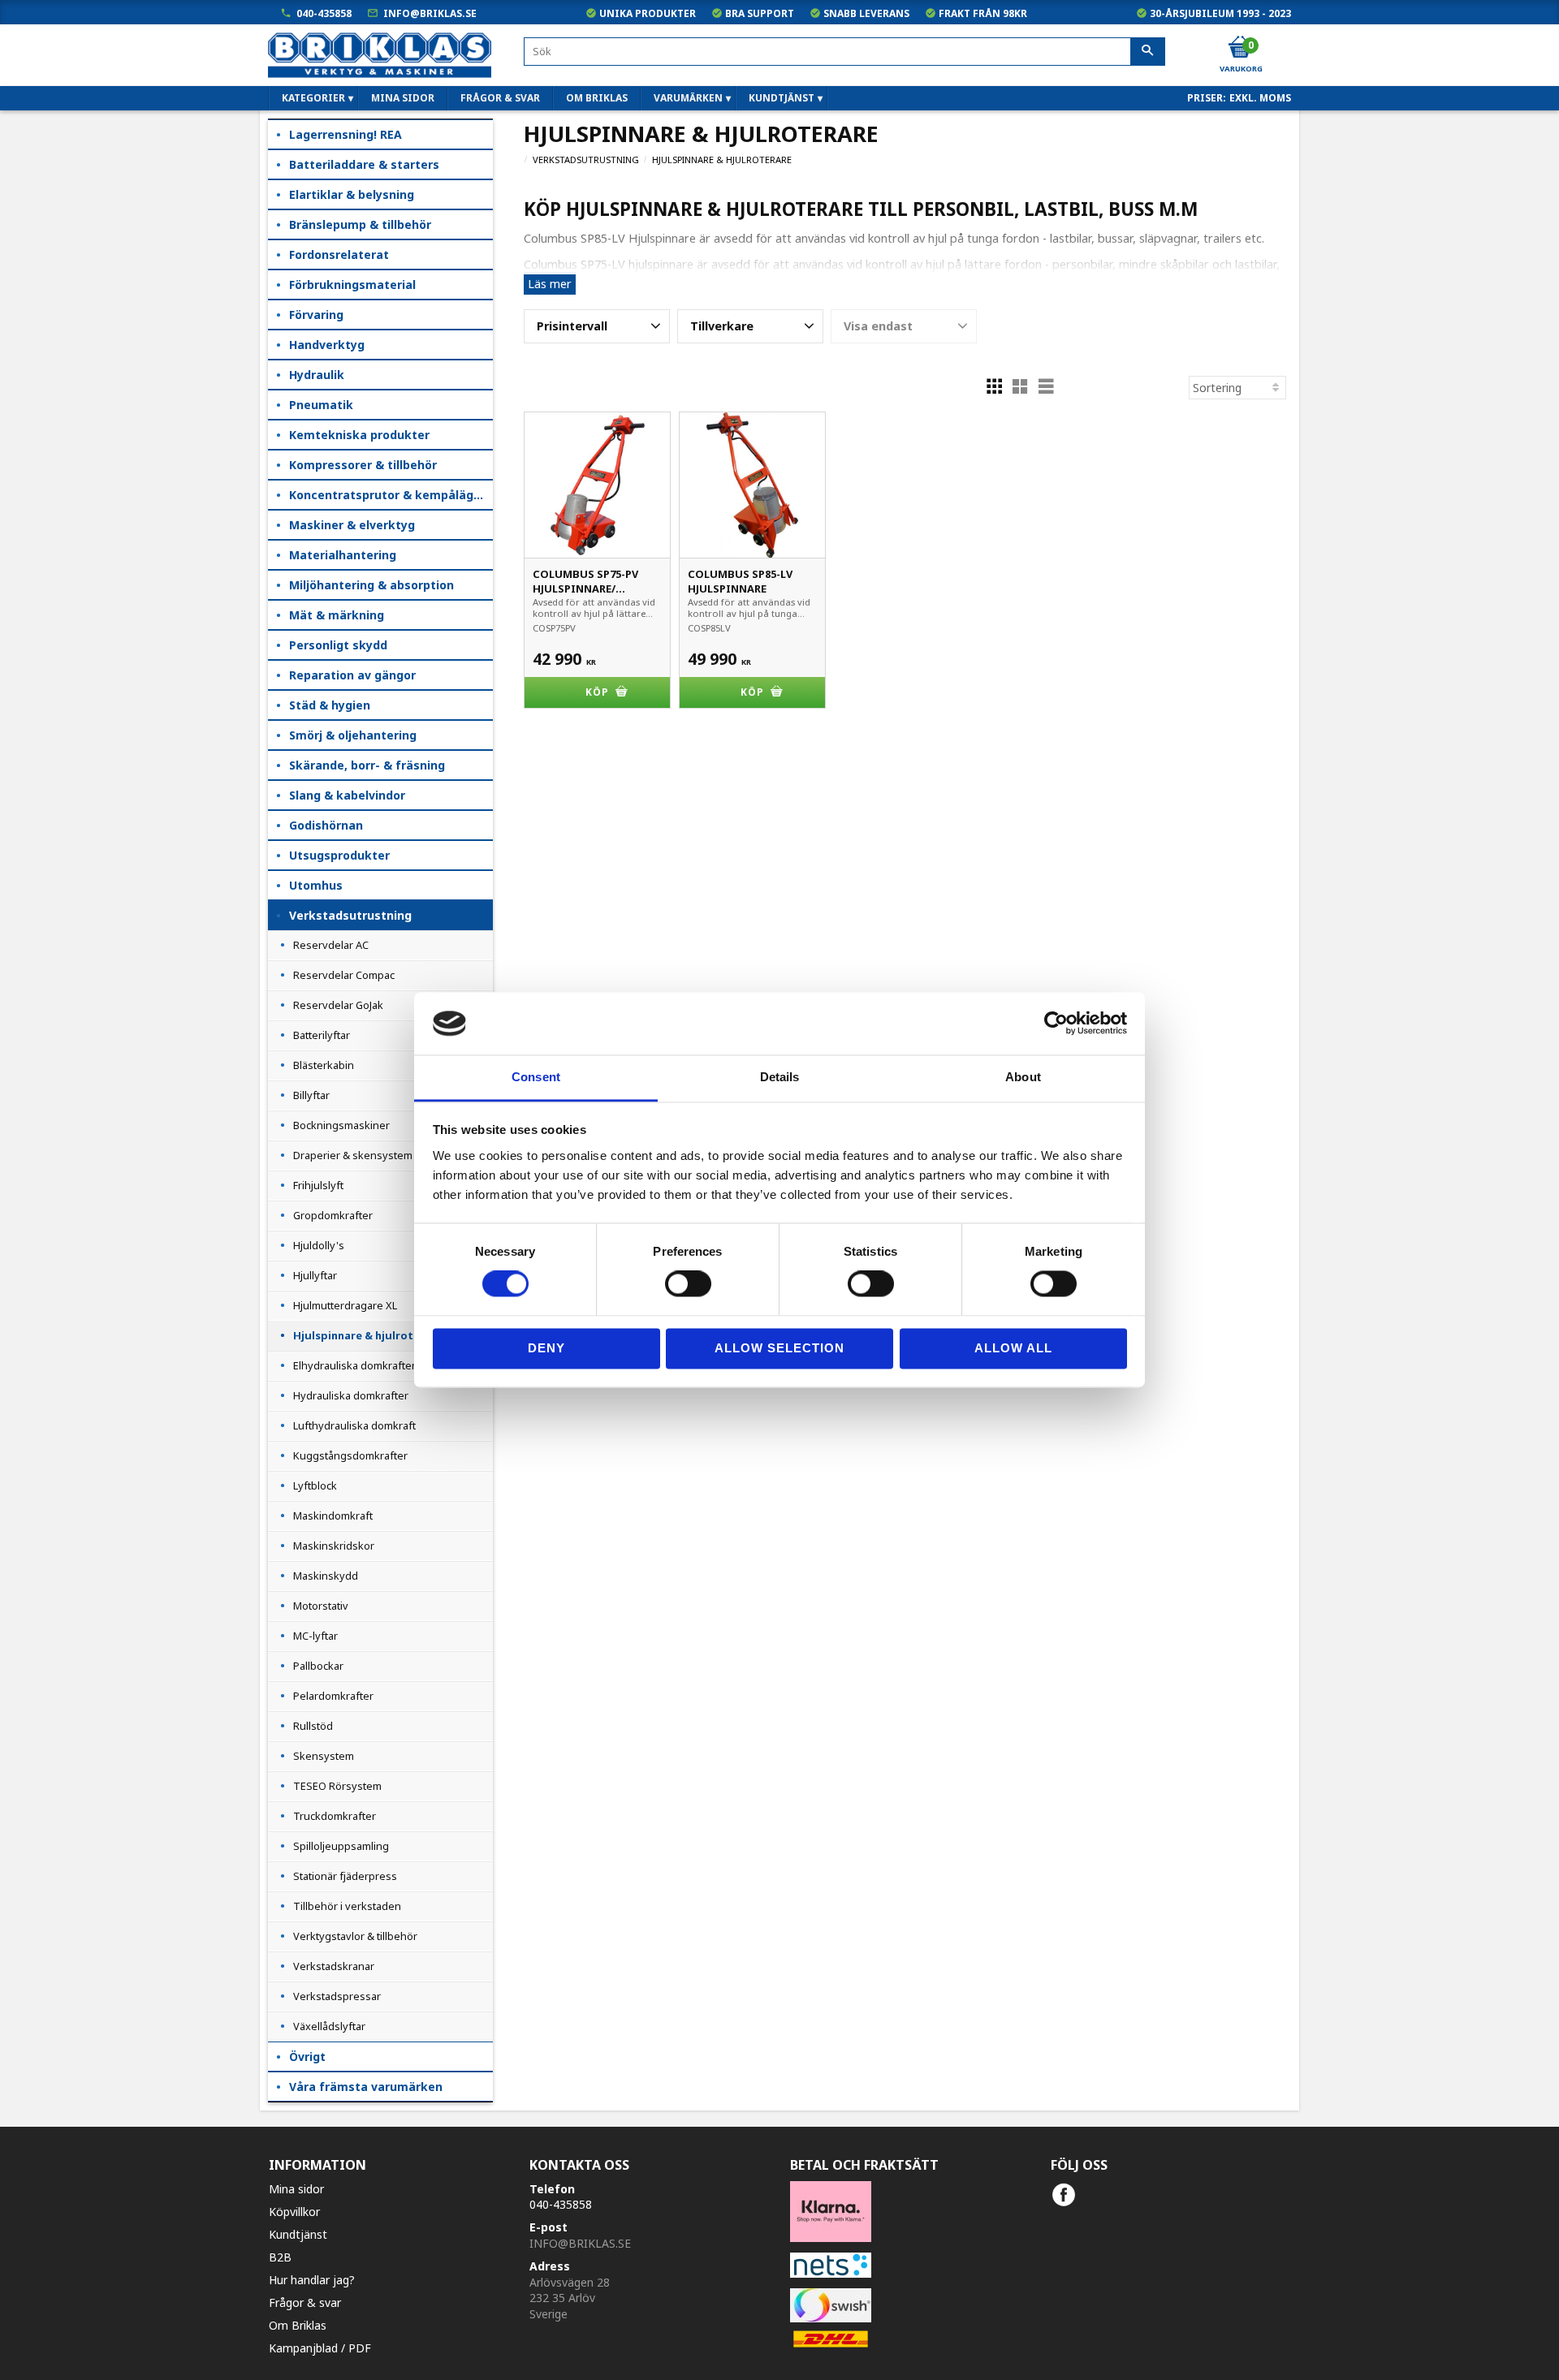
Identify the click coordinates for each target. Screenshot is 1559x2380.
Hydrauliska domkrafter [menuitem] (351, 1395)
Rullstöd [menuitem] (313, 1726)
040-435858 (324, 13)
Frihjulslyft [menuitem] (318, 1185)
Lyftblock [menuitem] (315, 1485)
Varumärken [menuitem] (688, 98)
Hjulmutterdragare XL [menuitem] (345, 1305)
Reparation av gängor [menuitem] (352, 675)
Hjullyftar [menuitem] (315, 1275)
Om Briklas (298, 2325)
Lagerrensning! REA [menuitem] (345, 134)
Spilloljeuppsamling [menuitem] (341, 1846)
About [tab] (1023, 1077)
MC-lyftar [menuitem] (315, 1636)
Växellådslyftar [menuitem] (329, 2026)
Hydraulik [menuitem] (317, 375)
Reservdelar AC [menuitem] (331, 945)
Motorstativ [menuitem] (321, 1606)
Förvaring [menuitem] (316, 315)
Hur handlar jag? (312, 2280)
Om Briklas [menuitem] (597, 98)
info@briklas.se (430, 13)
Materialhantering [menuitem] (343, 555)
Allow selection (779, 1348)
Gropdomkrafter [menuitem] (333, 1215)
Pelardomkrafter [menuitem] (333, 1696)
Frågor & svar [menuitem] (500, 98)
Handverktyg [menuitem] (327, 345)
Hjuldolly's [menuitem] (319, 1245)
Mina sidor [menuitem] (403, 98)
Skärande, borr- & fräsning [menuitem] (367, 765)
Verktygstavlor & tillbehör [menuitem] (355, 1936)
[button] (597, 326)
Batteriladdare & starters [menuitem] (364, 164)
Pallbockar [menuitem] (318, 1666)
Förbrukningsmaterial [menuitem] (352, 285)
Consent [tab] (536, 1077)
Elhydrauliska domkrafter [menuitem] (354, 1365)
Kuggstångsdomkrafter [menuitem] (350, 1455)
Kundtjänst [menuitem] (782, 98)
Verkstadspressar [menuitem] (337, 1996)
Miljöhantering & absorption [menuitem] (371, 585)
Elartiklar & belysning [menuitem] (352, 194)
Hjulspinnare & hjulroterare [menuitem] (368, 1335)
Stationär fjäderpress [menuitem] (345, 1876)
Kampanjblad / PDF (320, 2348)
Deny (546, 1348)
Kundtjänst (298, 2234)
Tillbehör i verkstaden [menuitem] (347, 1906)
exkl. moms (1260, 98)
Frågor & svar (305, 2302)
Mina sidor (296, 2189)
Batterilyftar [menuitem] (322, 1035)
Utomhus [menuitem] (316, 885)
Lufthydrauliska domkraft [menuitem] (354, 1425)
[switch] (688, 1284)
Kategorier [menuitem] (313, 98)
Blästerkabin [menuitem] (324, 1065)
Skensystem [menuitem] (324, 1756)
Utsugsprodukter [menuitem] (339, 855)
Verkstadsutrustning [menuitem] (350, 915)
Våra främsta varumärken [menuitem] (366, 2087)
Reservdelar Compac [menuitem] (344, 975)
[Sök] (1148, 52)
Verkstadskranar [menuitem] (334, 1966)
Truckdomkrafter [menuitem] (335, 1816)
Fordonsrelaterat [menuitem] (339, 254)
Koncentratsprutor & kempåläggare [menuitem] (391, 495)
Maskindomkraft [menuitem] (333, 1516)
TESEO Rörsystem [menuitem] (337, 1786)
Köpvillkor (294, 2212)
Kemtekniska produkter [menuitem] (359, 435)
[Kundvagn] (1240, 48)
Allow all (1013, 1348)
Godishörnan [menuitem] (326, 825)
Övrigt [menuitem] (307, 2057)
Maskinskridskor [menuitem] (334, 1546)
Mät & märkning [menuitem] (337, 615)
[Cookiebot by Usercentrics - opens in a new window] (1056, 1024)
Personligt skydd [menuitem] (338, 645)
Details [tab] (780, 1077)
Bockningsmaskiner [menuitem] (341, 1125)
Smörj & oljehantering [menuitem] (353, 735)
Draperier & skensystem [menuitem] (353, 1155)
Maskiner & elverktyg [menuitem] (352, 525)
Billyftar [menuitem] (311, 1095)
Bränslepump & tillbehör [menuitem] (360, 224)
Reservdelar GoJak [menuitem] (338, 1005)
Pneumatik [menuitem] (321, 405)
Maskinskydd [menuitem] (326, 1576)
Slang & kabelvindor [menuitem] (347, 795)
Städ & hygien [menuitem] (330, 705)
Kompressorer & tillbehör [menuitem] (363, 465)
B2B (280, 2257)
